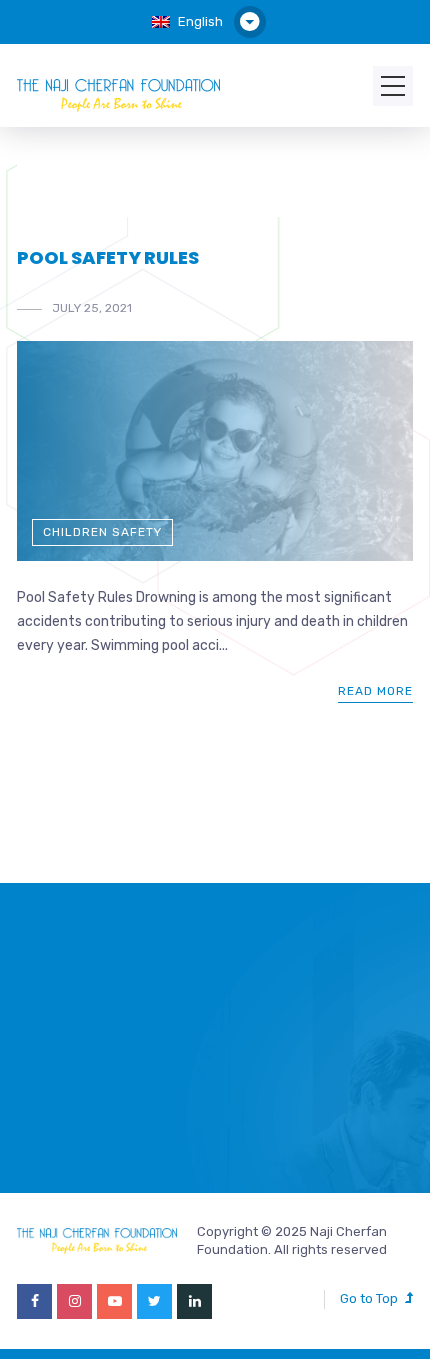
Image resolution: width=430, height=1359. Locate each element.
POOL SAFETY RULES (108, 257)
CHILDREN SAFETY (102, 532)
